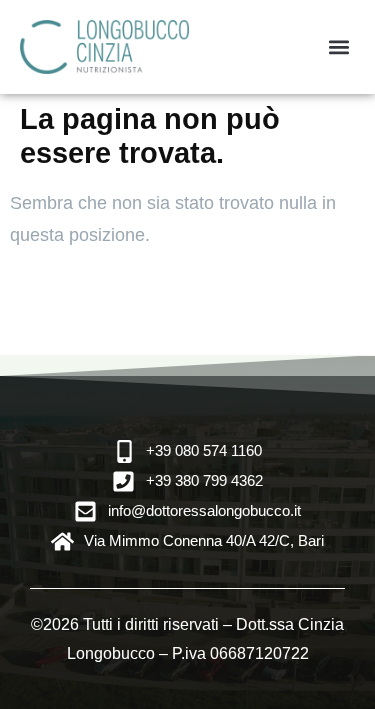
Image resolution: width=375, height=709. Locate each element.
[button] (338, 46)
